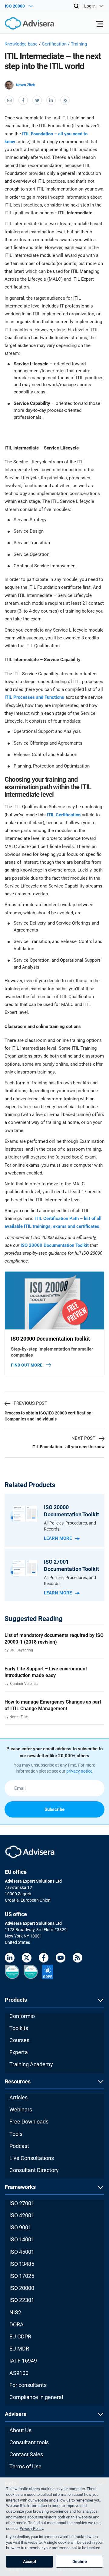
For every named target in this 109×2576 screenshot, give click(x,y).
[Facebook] (44, 1959)
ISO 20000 (22, 2288)
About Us (20, 2430)
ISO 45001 (22, 2252)
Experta (19, 2052)
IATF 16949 (23, 2361)
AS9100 (19, 2373)
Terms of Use (25, 2466)
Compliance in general (36, 2397)
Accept (30, 2562)
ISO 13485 (22, 2264)
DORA (17, 2324)
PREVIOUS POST (30, 1403)
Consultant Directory (34, 2170)
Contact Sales (26, 2454)
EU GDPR (20, 2336)
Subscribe (54, 1809)
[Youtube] (61, 1959)
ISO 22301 (22, 2300)
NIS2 (15, 2312)
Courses (19, 2040)
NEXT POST (83, 1438)
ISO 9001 (20, 2227)
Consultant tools (29, 2442)
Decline (80, 2562)
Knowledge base (21, 44)
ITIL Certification (64, 815)
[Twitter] (27, 1959)
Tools (16, 2134)
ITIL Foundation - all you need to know (68, 1447)
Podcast (19, 2146)
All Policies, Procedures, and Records (70, 1526)
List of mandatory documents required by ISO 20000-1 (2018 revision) (54, 1639)
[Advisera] (23, 24)
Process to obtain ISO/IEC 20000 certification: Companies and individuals (49, 1416)
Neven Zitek (25, 85)
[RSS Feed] (78, 1959)
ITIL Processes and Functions (34, 697)
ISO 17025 (22, 2276)
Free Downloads (29, 2122)
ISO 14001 (22, 2239)
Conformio (22, 2016)
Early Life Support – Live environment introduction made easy (46, 1672)
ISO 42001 (22, 2215)
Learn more (58, 1538)
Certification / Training (64, 44)
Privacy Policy (31, 2529)
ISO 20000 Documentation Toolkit (55, 1245)
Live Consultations (32, 2158)
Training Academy (31, 2064)
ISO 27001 (22, 2203)
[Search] (76, 6)
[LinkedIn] (10, 1959)
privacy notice (79, 1771)
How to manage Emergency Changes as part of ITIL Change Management (53, 1705)
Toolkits (19, 2028)
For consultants (28, 2385)
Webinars (21, 2109)
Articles (18, 2097)
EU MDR (19, 2349)
